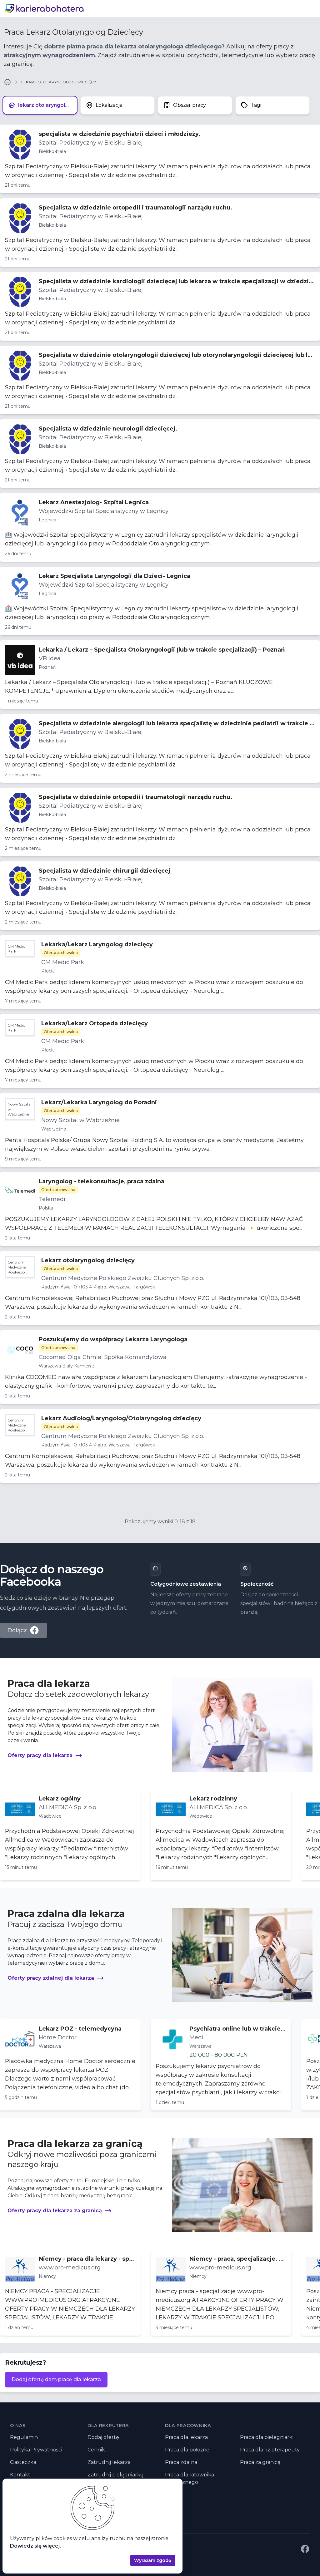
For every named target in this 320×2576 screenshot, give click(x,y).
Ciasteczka (23, 2462)
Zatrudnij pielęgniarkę (115, 2475)
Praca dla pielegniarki (267, 2437)
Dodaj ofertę (103, 2437)
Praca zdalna (181, 2462)
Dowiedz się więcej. (35, 2546)
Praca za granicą (260, 2462)
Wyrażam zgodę (153, 2560)
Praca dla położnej (188, 2450)
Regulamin (24, 2437)
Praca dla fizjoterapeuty (270, 2450)
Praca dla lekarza (186, 2437)
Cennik (96, 2450)
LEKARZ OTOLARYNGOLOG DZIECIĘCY (59, 82)
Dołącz (17, 1630)
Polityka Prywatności (36, 2450)
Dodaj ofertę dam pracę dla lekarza (56, 2379)
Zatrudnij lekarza (109, 2462)
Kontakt (20, 2475)
